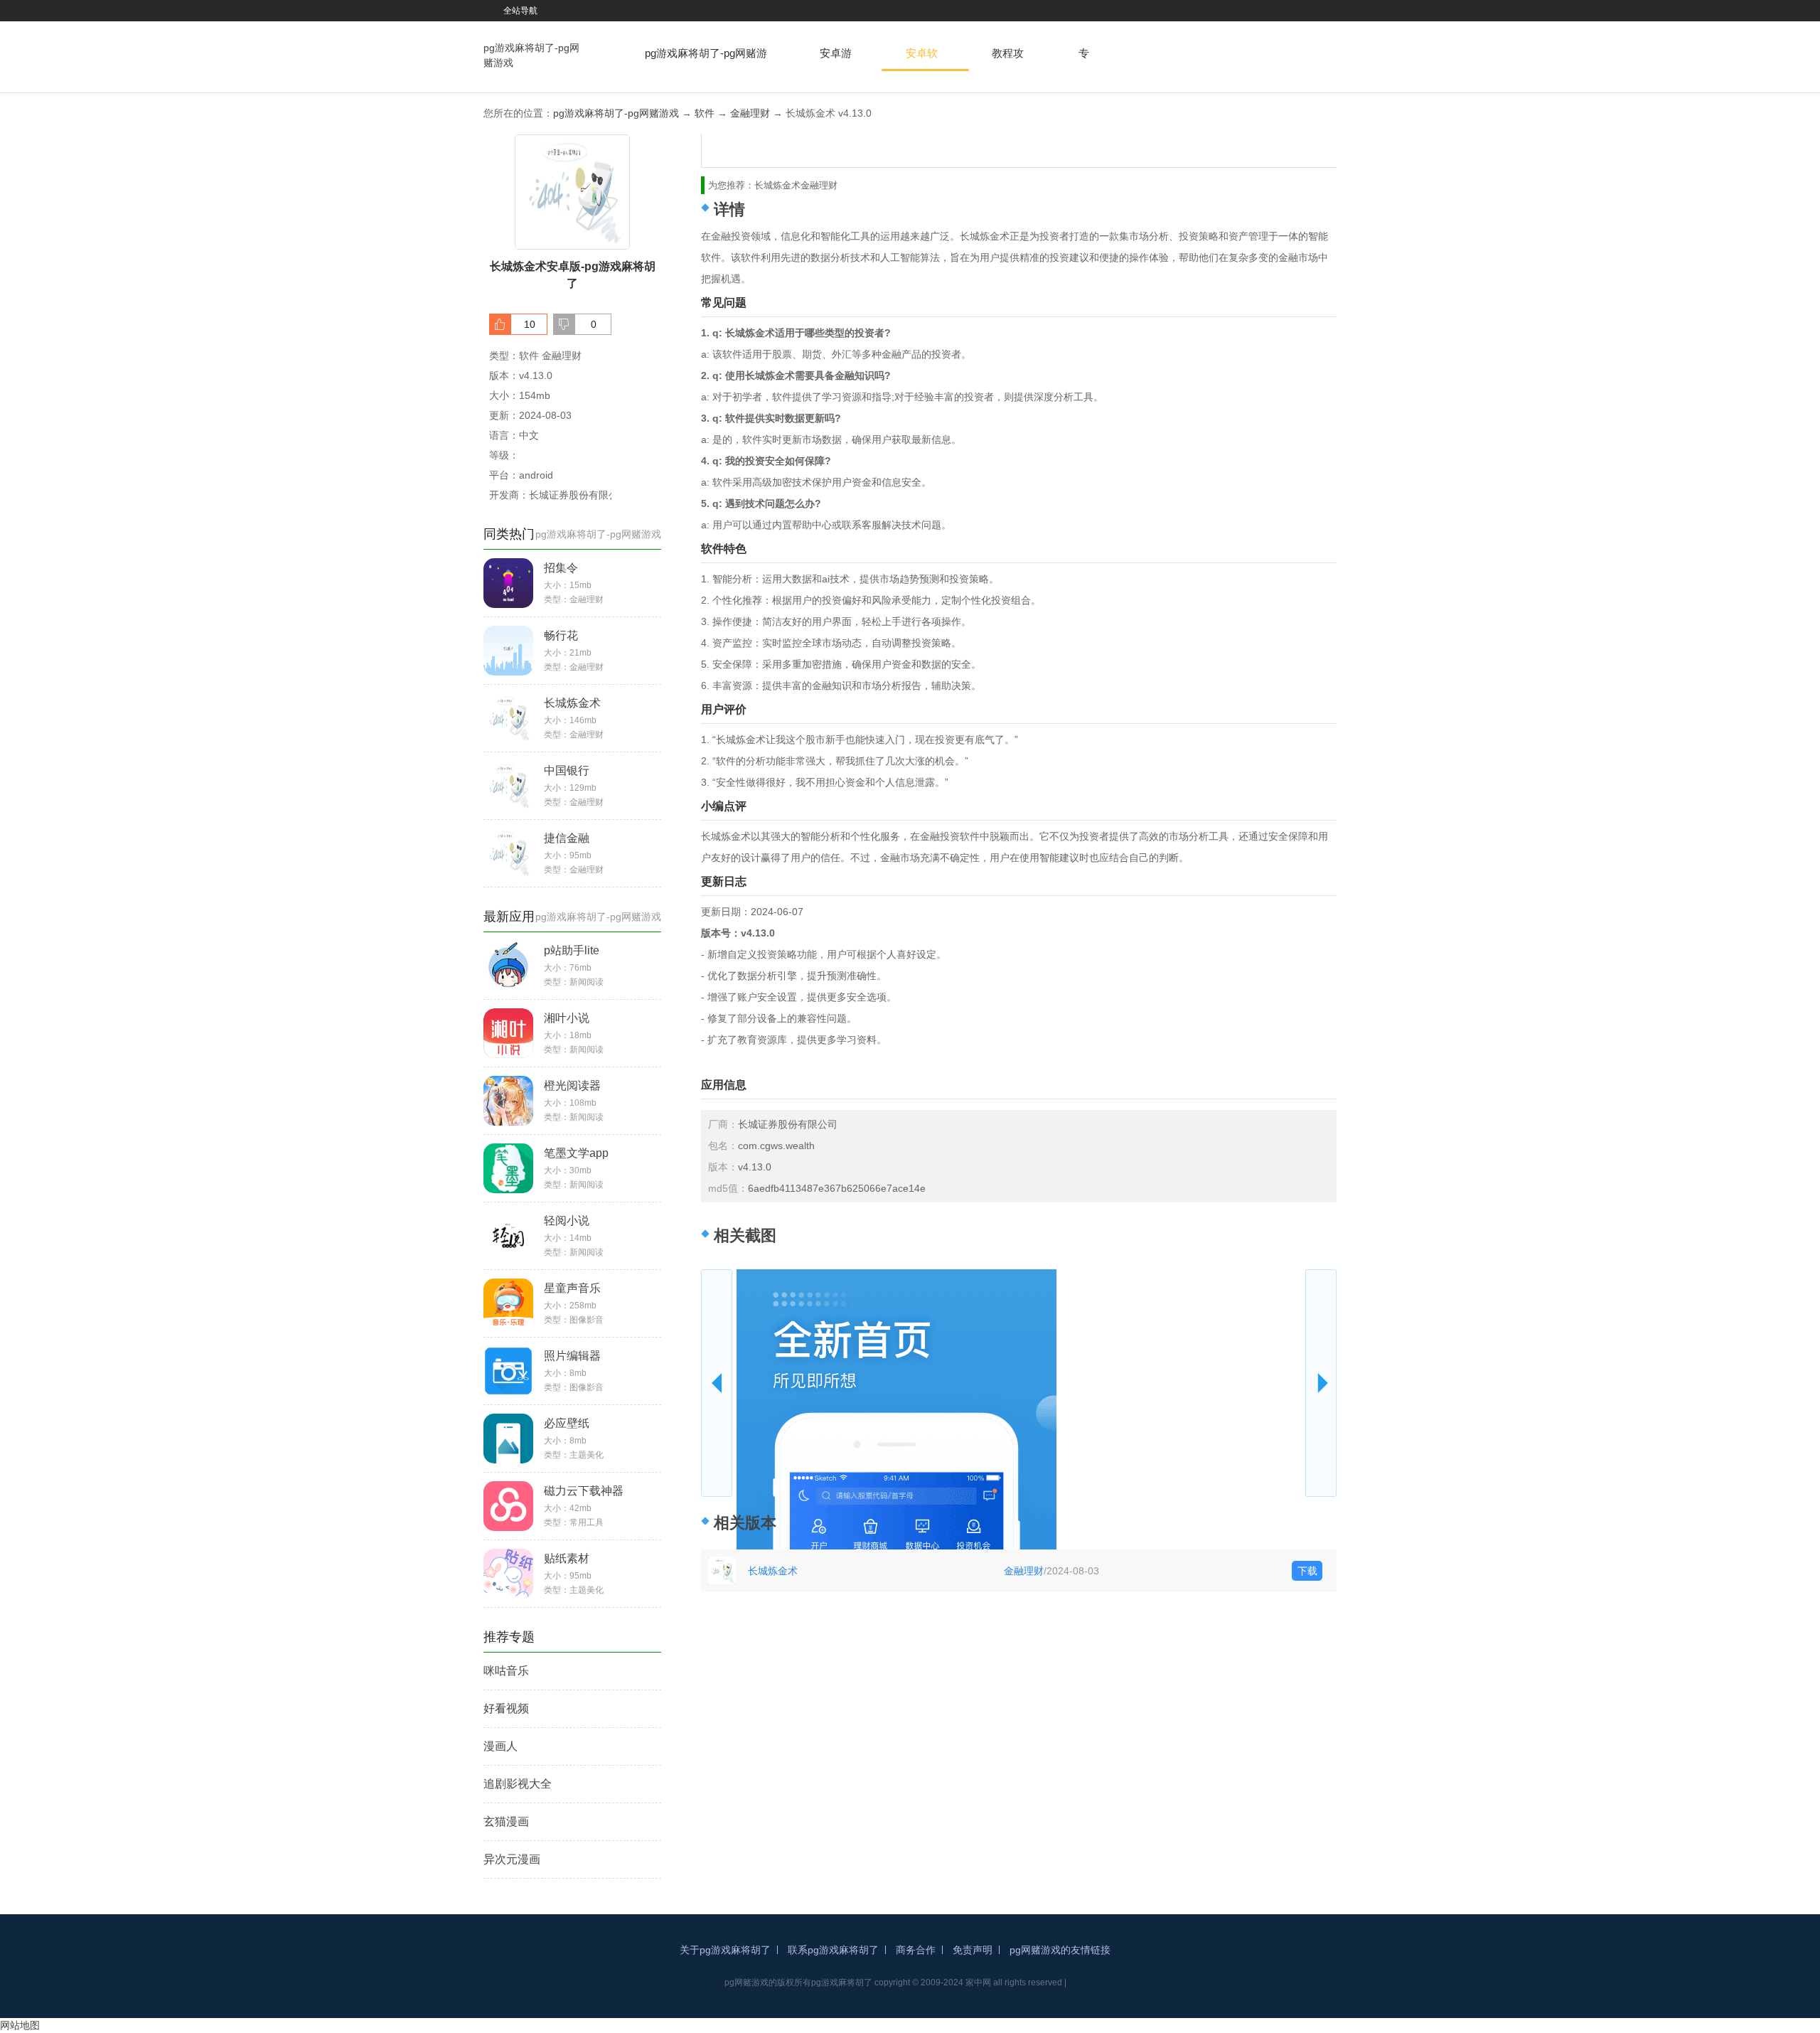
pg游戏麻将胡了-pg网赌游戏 (531, 55)
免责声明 (973, 1950)
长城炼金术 (773, 1571)
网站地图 (20, 2025)
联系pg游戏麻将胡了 (833, 1950)
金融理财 (750, 113)
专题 (1084, 59)
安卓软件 (922, 59)
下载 (1307, 1571)
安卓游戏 (836, 59)
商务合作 (916, 1950)
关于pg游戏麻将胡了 (725, 1950)
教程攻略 (1008, 59)
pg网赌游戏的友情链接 (1060, 1950)
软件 (705, 113)
